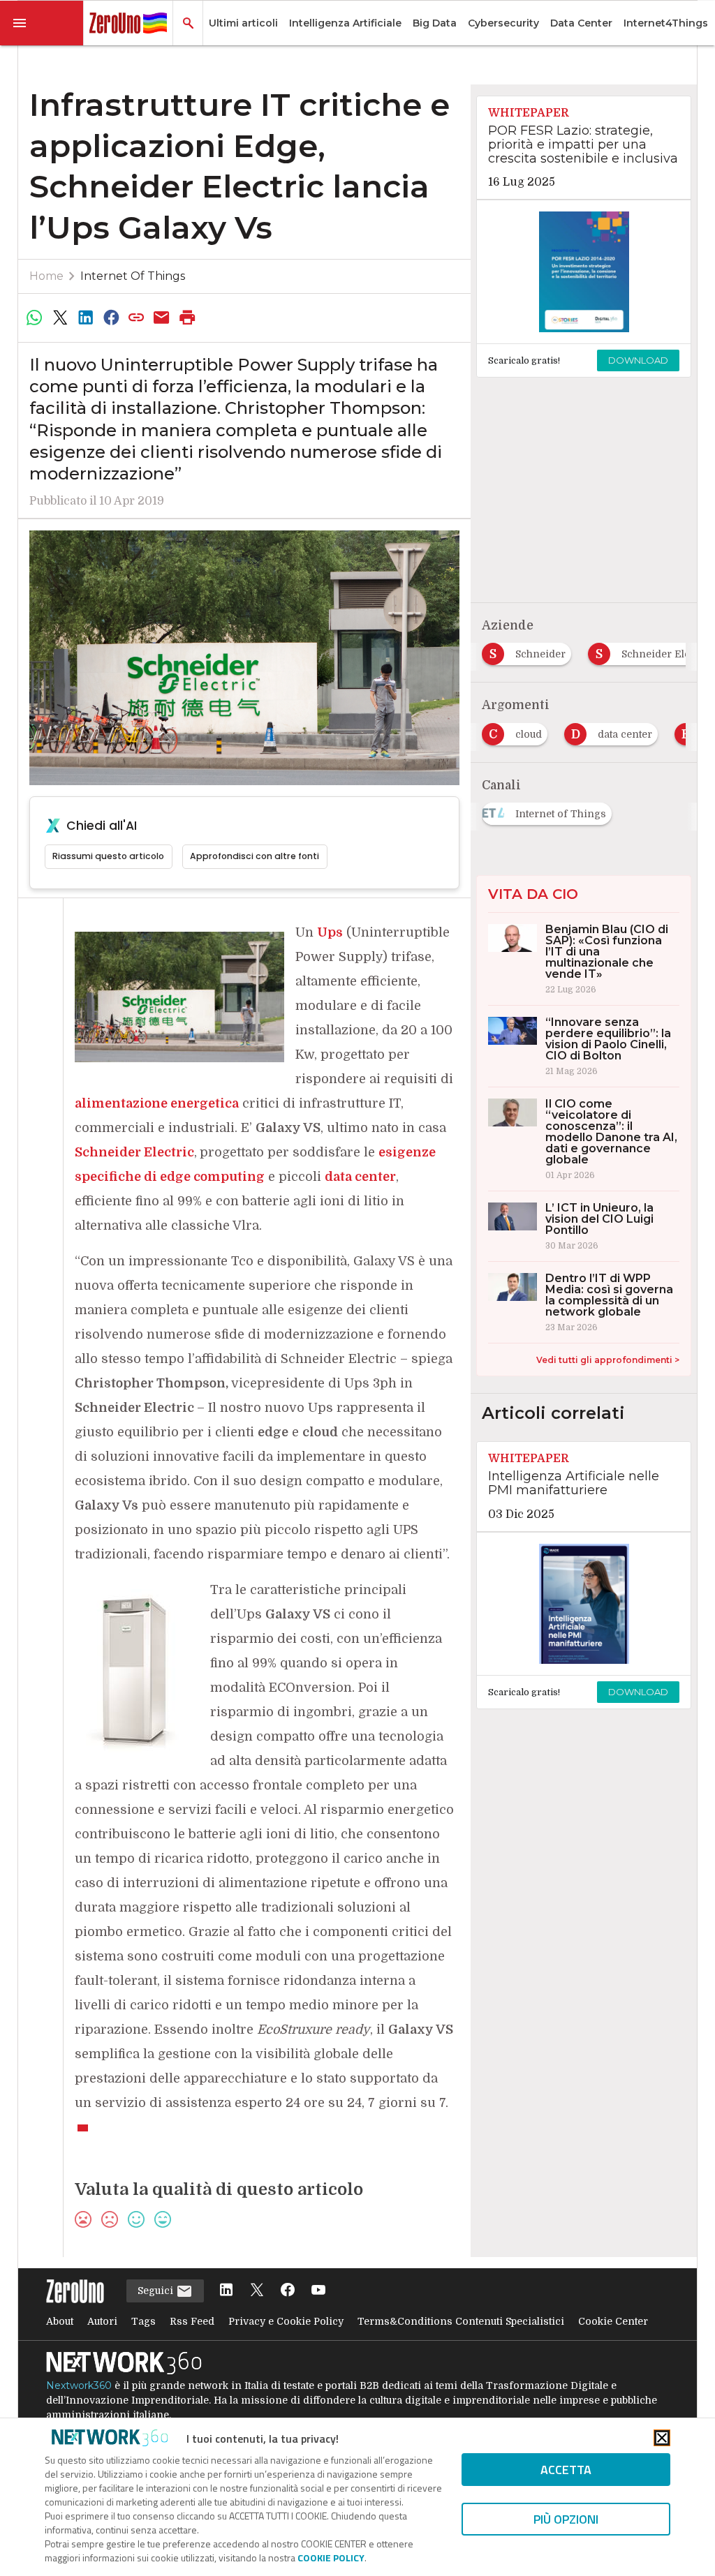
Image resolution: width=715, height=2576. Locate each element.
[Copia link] (136, 318)
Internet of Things (133, 276)
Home (46, 276)
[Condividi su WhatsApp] (35, 318)
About (60, 2321)
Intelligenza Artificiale (345, 23)
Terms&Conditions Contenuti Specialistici (461, 2321)
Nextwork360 (79, 2385)
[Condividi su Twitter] (60, 318)
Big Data (435, 23)
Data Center (581, 23)
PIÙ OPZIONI (566, 2519)
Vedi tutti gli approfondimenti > (608, 1360)
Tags (143, 2321)
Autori (102, 2321)
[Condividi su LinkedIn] (85, 318)
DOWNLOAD (638, 360)
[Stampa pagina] (187, 318)
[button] (42, 23)
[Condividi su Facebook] (111, 318)
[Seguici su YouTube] (318, 2291)
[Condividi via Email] (162, 318)
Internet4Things (666, 23)
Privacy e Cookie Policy (286, 2321)
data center (360, 1177)
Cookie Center (613, 2321)
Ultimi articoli (243, 23)
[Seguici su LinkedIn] (226, 2291)
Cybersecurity (503, 23)
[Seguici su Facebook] (288, 2291)
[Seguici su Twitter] (257, 2291)
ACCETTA (566, 2470)
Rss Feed (192, 2321)
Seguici (157, 2291)
